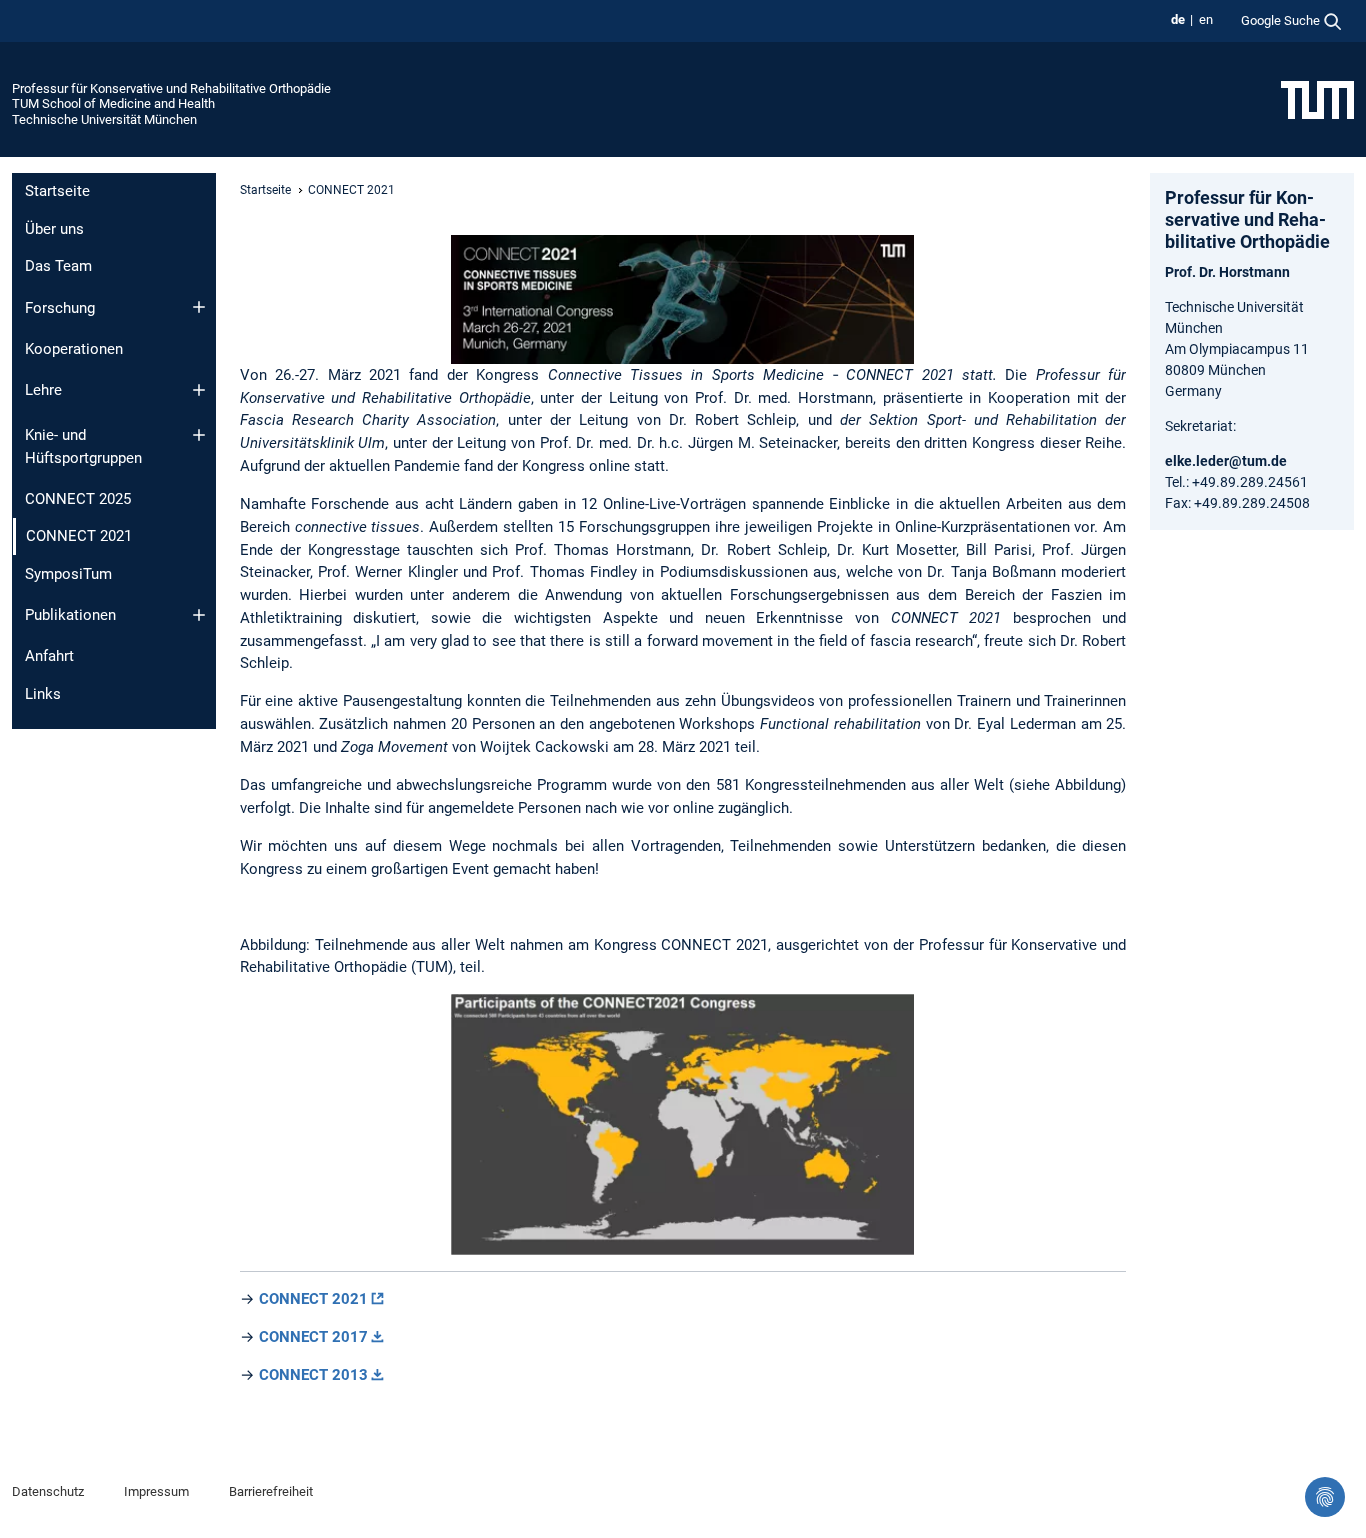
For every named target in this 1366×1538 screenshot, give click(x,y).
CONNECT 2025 (78, 499)
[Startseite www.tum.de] (1317, 99)
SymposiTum (68, 574)
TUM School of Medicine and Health (113, 103)
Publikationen (70, 615)
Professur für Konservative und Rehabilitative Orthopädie (171, 88)
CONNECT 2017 (313, 1337)
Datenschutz (48, 1491)
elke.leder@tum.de (1226, 461)
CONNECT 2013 (313, 1375)
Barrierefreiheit (271, 1491)
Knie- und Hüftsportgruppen (83, 446)
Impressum (156, 1491)
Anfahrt (49, 656)
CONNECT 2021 (313, 1299)
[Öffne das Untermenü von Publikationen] (199, 615)
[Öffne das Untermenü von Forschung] (199, 307)
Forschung (60, 308)
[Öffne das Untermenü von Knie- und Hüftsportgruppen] (199, 435)
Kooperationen (74, 349)
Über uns (54, 229)
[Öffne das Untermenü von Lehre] (199, 390)
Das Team (58, 266)
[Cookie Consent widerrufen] (1325, 1497)
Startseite (57, 191)
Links (43, 694)
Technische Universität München (104, 119)
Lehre (43, 390)
